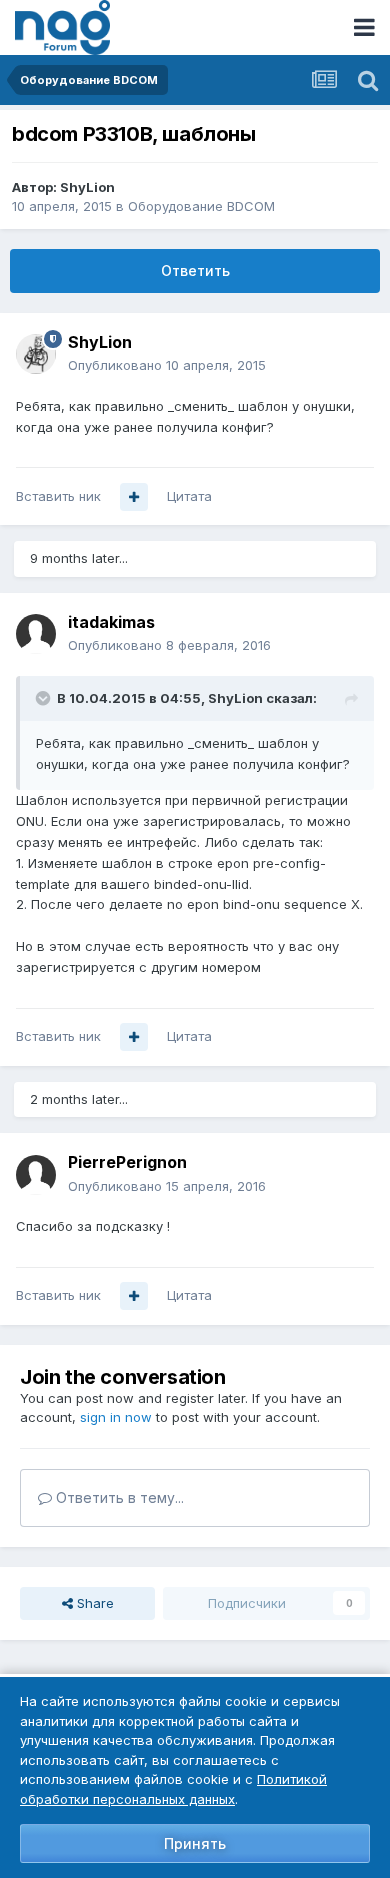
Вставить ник (58, 496)
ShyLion (87, 187)
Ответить (195, 270)
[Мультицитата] (134, 497)
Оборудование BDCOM (201, 206)
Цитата (189, 496)
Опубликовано (167, 365)
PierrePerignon (127, 1162)
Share (93, 1603)
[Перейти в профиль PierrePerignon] (36, 1175)
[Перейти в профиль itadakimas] (36, 634)
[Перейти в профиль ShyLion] (36, 354)
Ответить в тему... (118, 1497)
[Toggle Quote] (45, 698)
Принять (195, 1843)
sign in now (116, 1417)
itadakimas (111, 622)
